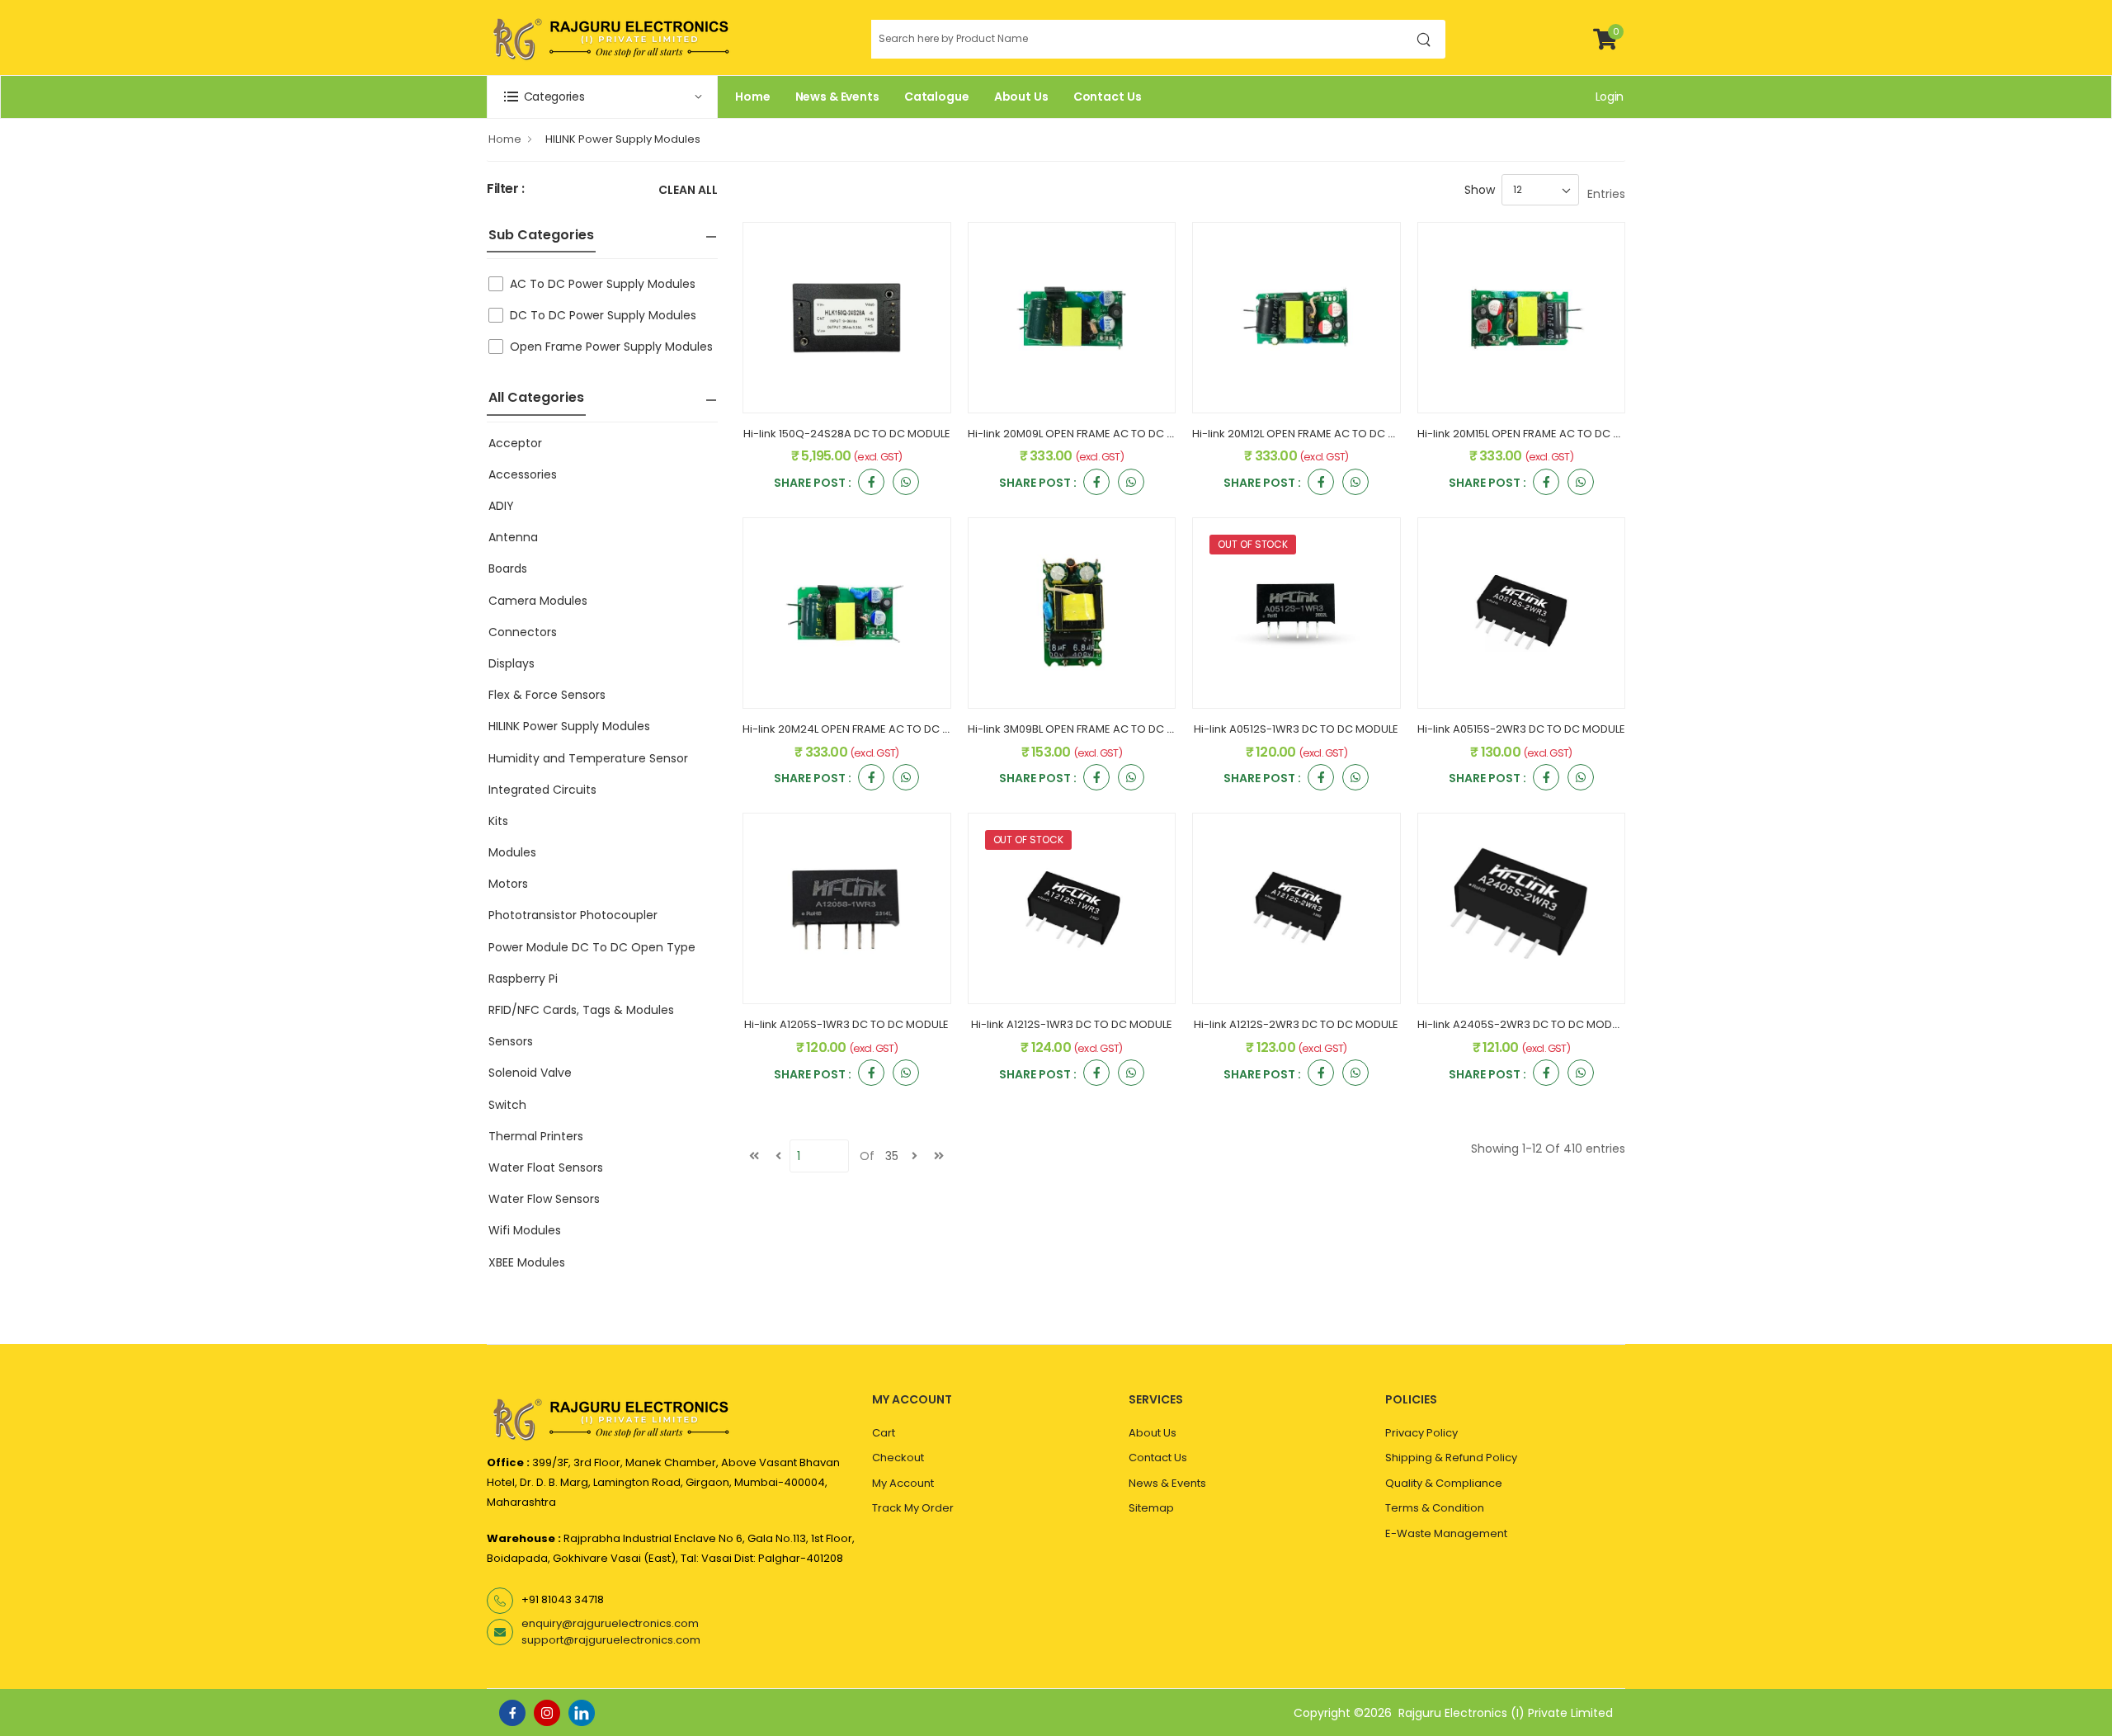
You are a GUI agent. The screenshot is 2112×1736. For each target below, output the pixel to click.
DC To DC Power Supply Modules (603, 315)
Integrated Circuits (542, 790)
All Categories (536, 397)
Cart (884, 1433)
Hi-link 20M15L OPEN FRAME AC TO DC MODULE (1537, 434)
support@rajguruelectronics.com (611, 1640)
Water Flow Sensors (544, 1199)
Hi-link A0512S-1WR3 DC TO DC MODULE (1296, 729)
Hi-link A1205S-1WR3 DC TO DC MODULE (846, 1024)
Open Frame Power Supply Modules (611, 347)
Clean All (688, 191)
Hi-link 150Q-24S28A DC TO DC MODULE (847, 434)
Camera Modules (538, 601)
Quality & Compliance (1444, 1483)
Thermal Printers (536, 1136)
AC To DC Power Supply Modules (603, 284)
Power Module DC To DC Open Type (592, 947)
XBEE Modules (527, 1262)
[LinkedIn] (582, 1713)
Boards (508, 568)
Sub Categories (541, 235)
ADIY (501, 506)
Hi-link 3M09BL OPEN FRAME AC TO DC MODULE (1089, 729)
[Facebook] (512, 1713)
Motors (508, 884)
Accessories (523, 474)
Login (1610, 97)
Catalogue (937, 97)
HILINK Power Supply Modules (623, 139)
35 (892, 1156)
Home (753, 97)
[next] (915, 1156)
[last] (939, 1156)
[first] (754, 1156)
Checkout (898, 1458)
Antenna (513, 537)
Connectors (523, 632)
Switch (507, 1105)
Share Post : (813, 484)
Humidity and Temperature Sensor (588, 758)
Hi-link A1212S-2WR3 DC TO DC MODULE (1296, 1024)
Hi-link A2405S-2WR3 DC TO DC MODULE (1523, 1024)
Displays (511, 663)
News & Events (837, 97)
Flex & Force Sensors (547, 695)
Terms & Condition (1435, 1508)
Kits (498, 821)
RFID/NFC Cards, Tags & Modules (581, 1010)
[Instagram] (547, 1713)
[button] (602, 97)
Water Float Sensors (546, 1168)
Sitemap (1151, 1508)
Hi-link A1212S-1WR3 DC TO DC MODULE (1072, 1024)
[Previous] (778, 1156)
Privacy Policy (1421, 1433)
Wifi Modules (525, 1230)
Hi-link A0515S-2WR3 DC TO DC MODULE (1521, 729)
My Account (903, 1483)
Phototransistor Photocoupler (573, 915)
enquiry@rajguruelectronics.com (610, 1623)
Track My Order (913, 1508)
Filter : (506, 189)
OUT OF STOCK (1253, 544)
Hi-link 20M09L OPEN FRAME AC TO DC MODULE (1089, 434)
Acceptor (515, 443)
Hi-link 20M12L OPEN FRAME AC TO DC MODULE (1311, 434)
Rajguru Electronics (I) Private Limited (1506, 1713)
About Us (1021, 97)
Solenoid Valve (530, 1073)
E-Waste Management (1446, 1533)
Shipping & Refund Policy (1451, 1458)
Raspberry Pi (523, 979)
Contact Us (1108, 97)
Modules (512, 852)
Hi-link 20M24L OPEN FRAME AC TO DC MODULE (864, 729)
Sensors (511, 1041)
